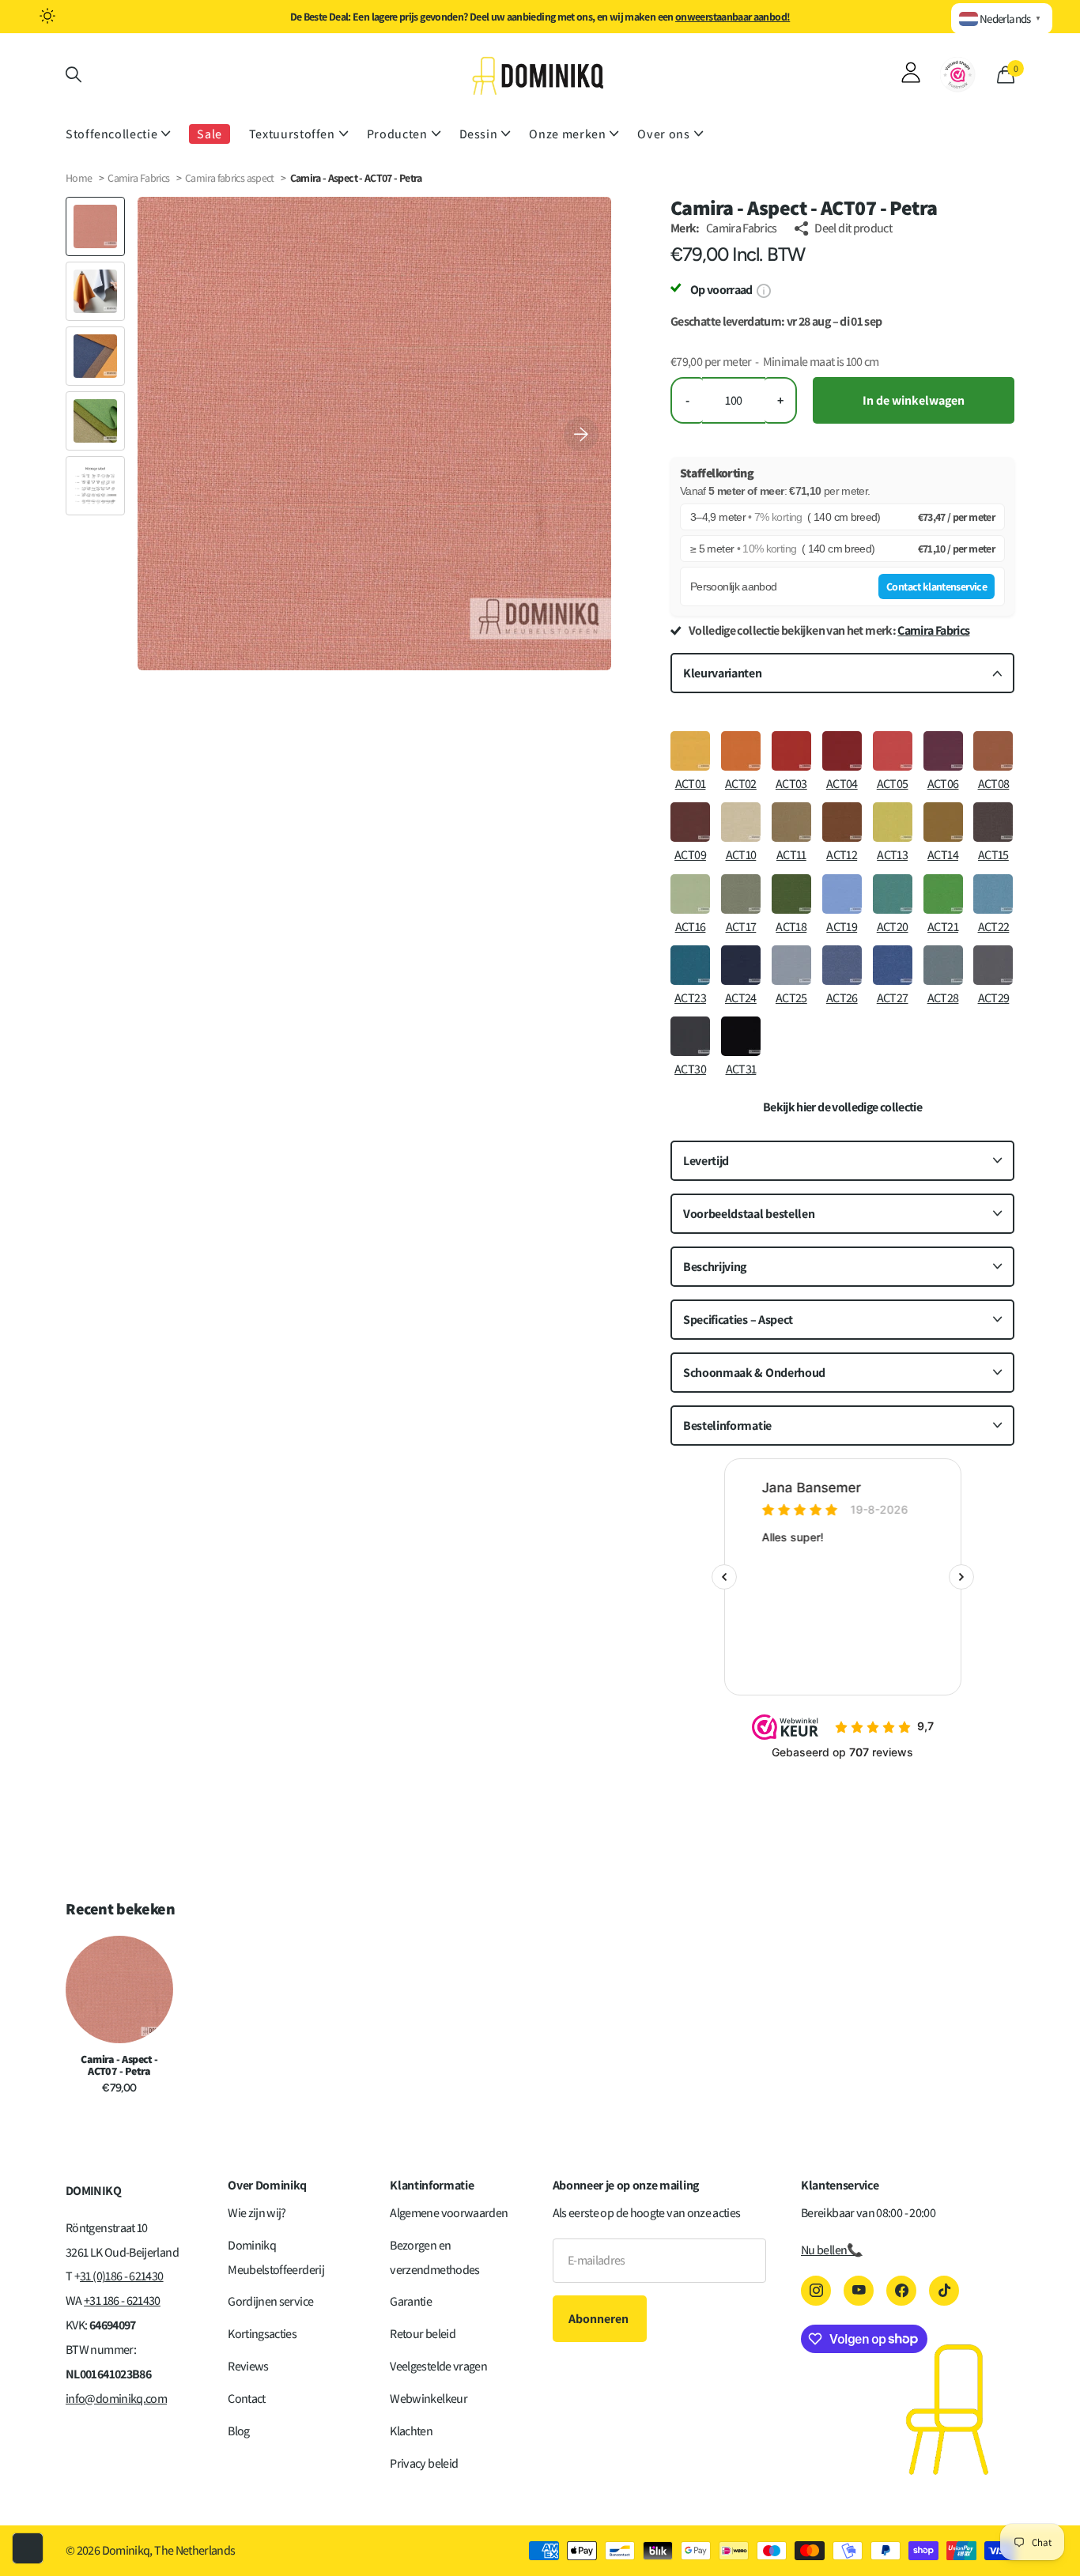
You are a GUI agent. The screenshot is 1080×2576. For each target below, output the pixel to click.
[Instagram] (816, 2291)
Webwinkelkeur (429, 2399)
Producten (397, 134)
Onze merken (567, 134)
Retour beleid (423, 2334)
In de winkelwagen (914, 400)
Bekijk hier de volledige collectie (842, 1107)
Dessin (479, 134)
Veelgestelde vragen (438, 2366)
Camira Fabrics (138, 178)
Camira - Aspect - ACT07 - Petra (119, 2065)
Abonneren (600, 2319)
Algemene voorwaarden (449, 2213)
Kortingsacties (262, 2334)
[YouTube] (859, 2291)
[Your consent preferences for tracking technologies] (28, 2548)
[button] (581, 434)
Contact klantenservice (937, 586)
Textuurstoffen (292, 134)
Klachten (411, 2431)
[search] (74, 75)
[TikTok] (944, 2291)
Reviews (248, 2366)
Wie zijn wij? (257, 2213)
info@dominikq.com (116, 2399)
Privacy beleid (424, 2463)
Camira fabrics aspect (230, 178)
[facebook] (901, 2291)
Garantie (411, 2301)
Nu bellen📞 (832, 2250)
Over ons (663, 134)
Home (79, 178)
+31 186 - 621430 (122, 2301)
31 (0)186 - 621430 (121, 2276)
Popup (763, 290)
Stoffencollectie (111, 134)
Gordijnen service (270, 2301)
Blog (238, 2431)
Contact (247, 2399)
